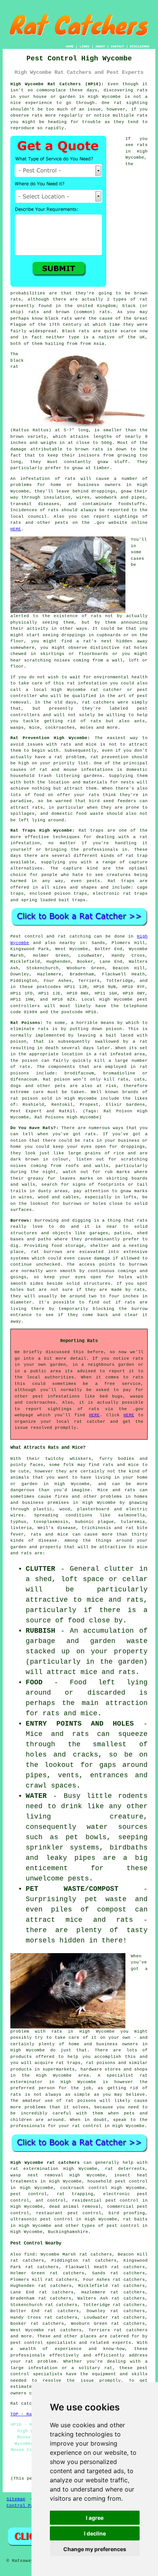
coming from (88, 660)
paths (45, 1239)
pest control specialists (43, 2343)
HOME (70, 46)
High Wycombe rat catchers (45, 2163)
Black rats (76, 331)
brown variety (28, 437)
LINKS (85, 46)
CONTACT (118, 46)
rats (96, 616)
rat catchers (98, 702)
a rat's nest (94, 641)
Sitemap (16, 2499)
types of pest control (110, 2226)
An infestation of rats (43, 479)
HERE (16, 529)
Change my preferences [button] (95, 2549)
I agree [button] (95, 2518)
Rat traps (91, 830)
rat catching (74, 936)
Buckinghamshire (68, 2232)
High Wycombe (104, 97)
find (30, 2254)
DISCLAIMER (140, 46)
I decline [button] (95, 2533)
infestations (97, 770)
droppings (73, 635)
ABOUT (100, 46)
